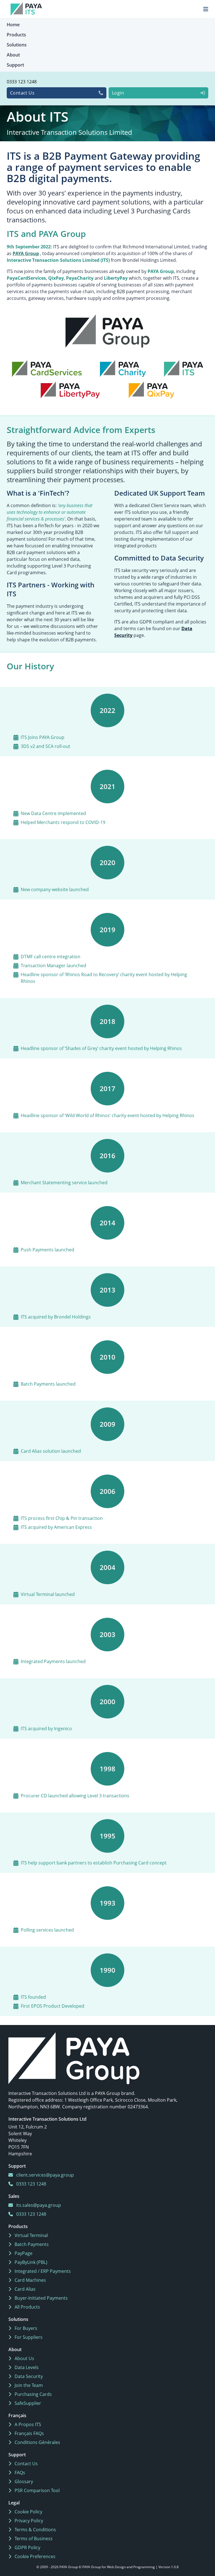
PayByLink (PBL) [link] (30, 2262)
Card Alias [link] (24, 2289)
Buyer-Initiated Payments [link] (41, 2298)
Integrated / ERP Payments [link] (42, 2271)
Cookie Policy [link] (28, 2512)
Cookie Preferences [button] (34, 2556)
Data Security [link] (28, 2376)
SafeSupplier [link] (27, 2403)
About (13, 55)
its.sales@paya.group (38, 2205)
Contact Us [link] (26, 2464)
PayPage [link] (23, 2253)
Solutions (17, 45)
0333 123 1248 (22, 82)
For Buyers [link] (25, 2328)
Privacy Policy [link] (28, 2521)
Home (13, 25)
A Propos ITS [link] (27, 2424)
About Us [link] (24, 2358)
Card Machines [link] (30, 2280)
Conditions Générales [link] (37, 2442)
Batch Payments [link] (31, 2244)
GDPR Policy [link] (27, 2547)
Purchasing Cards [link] (33, 2394)
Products (16, 35)
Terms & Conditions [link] (35, 2530)
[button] (107, 356)
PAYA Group (26, 253)
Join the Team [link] (28, 2385)
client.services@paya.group (45, 2175)
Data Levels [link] (26, 2367)
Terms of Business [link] (33, 2539)
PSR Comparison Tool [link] (37, 2490)
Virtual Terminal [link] (31, 2235)
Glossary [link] (23, 2481)
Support (15, 65)
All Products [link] (27, 2307)
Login (118, 93)
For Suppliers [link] (28, 2337)
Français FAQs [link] (29, 2433)
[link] (74, 2058)
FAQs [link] (19, 2473)
